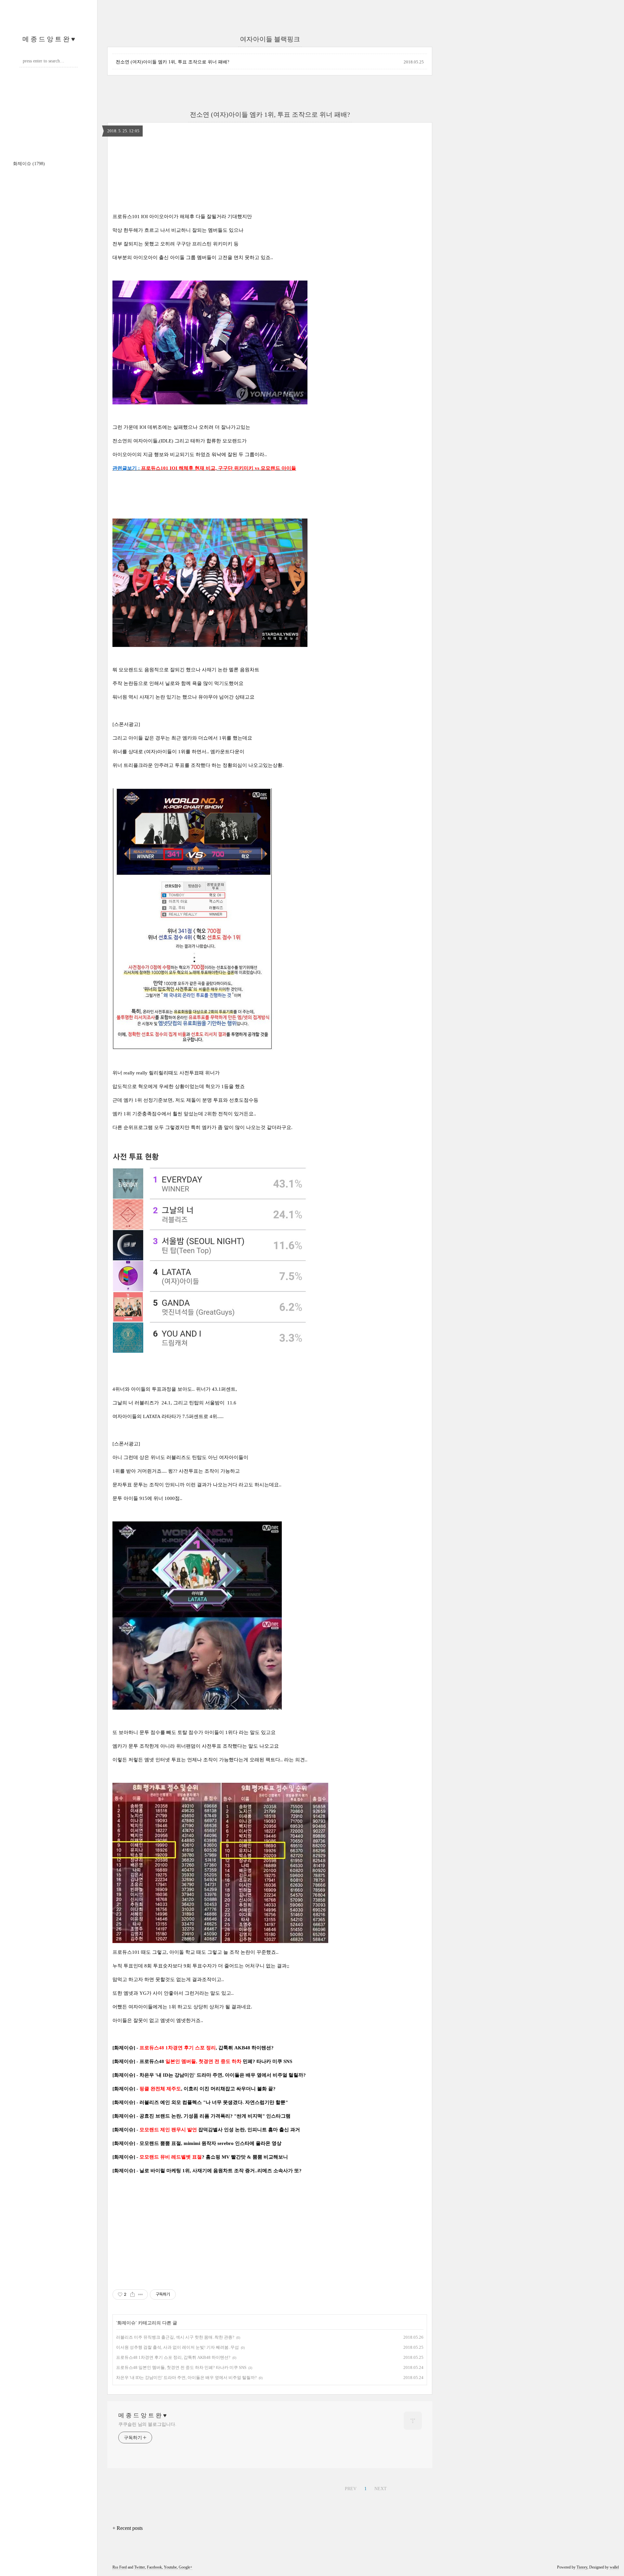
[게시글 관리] (141, 2294)
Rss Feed (120, 2567)
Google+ (186, 2567)
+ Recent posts (128, 2528)
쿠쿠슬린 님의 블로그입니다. (147, 2424)
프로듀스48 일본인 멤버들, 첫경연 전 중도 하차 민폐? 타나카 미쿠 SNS (181, 2367)
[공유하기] (132, 2294)
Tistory (582, 2567)
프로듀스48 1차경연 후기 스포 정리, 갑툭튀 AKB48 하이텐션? (173, 2357)
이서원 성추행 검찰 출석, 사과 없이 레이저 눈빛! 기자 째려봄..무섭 (177, 2347)
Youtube (170, 2567)
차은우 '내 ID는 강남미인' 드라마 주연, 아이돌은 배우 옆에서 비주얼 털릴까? (186, 2378)
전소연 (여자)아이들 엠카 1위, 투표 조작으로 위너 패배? (172, 62)
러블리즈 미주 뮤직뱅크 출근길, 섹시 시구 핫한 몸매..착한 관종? (175, 2337)
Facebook (154, 2567)
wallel (614, 2567)
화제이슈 (29, 164)
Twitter (140, 2567)
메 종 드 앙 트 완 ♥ (49, 39)
